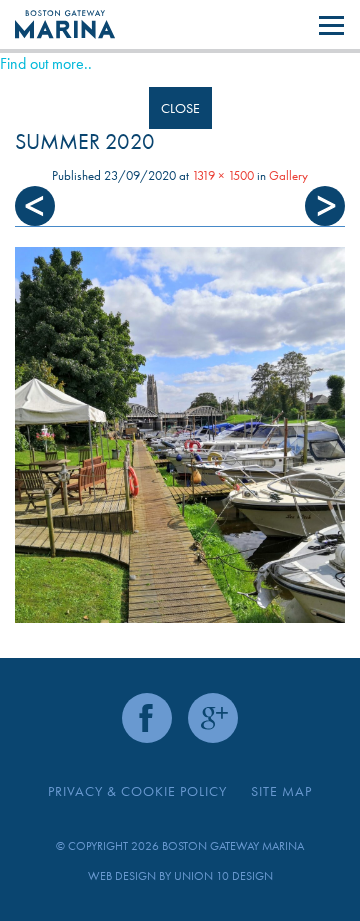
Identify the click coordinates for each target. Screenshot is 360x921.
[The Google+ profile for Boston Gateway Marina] (213, 718)
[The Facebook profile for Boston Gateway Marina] (147, 718)
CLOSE (180, 108)
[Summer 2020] (180, 434)
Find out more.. (46, 63)
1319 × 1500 (223, 175)
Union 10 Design (223, 876)
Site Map (281, 791)
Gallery (288, 175)
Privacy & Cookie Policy (137, 791)
